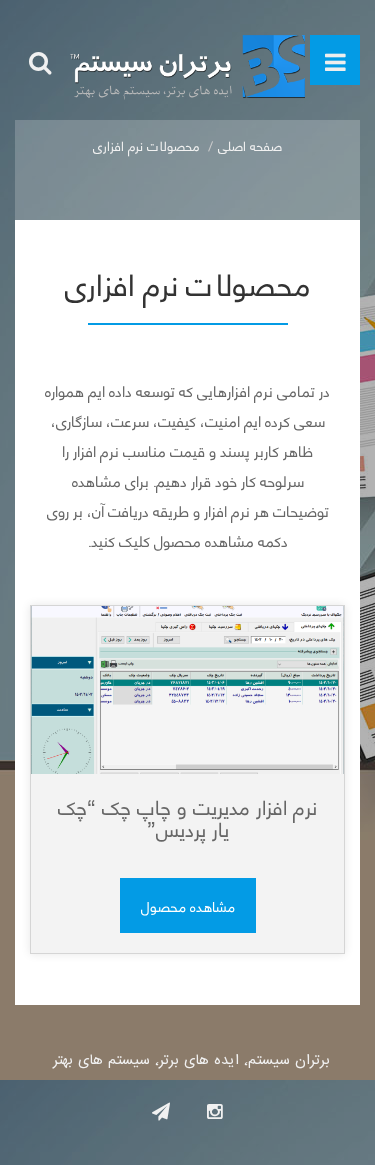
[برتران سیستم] (187, 60)
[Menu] (335, 60)
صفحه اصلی (250, 144)
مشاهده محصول (188, 905)
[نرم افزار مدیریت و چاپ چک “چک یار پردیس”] (187, 690)
